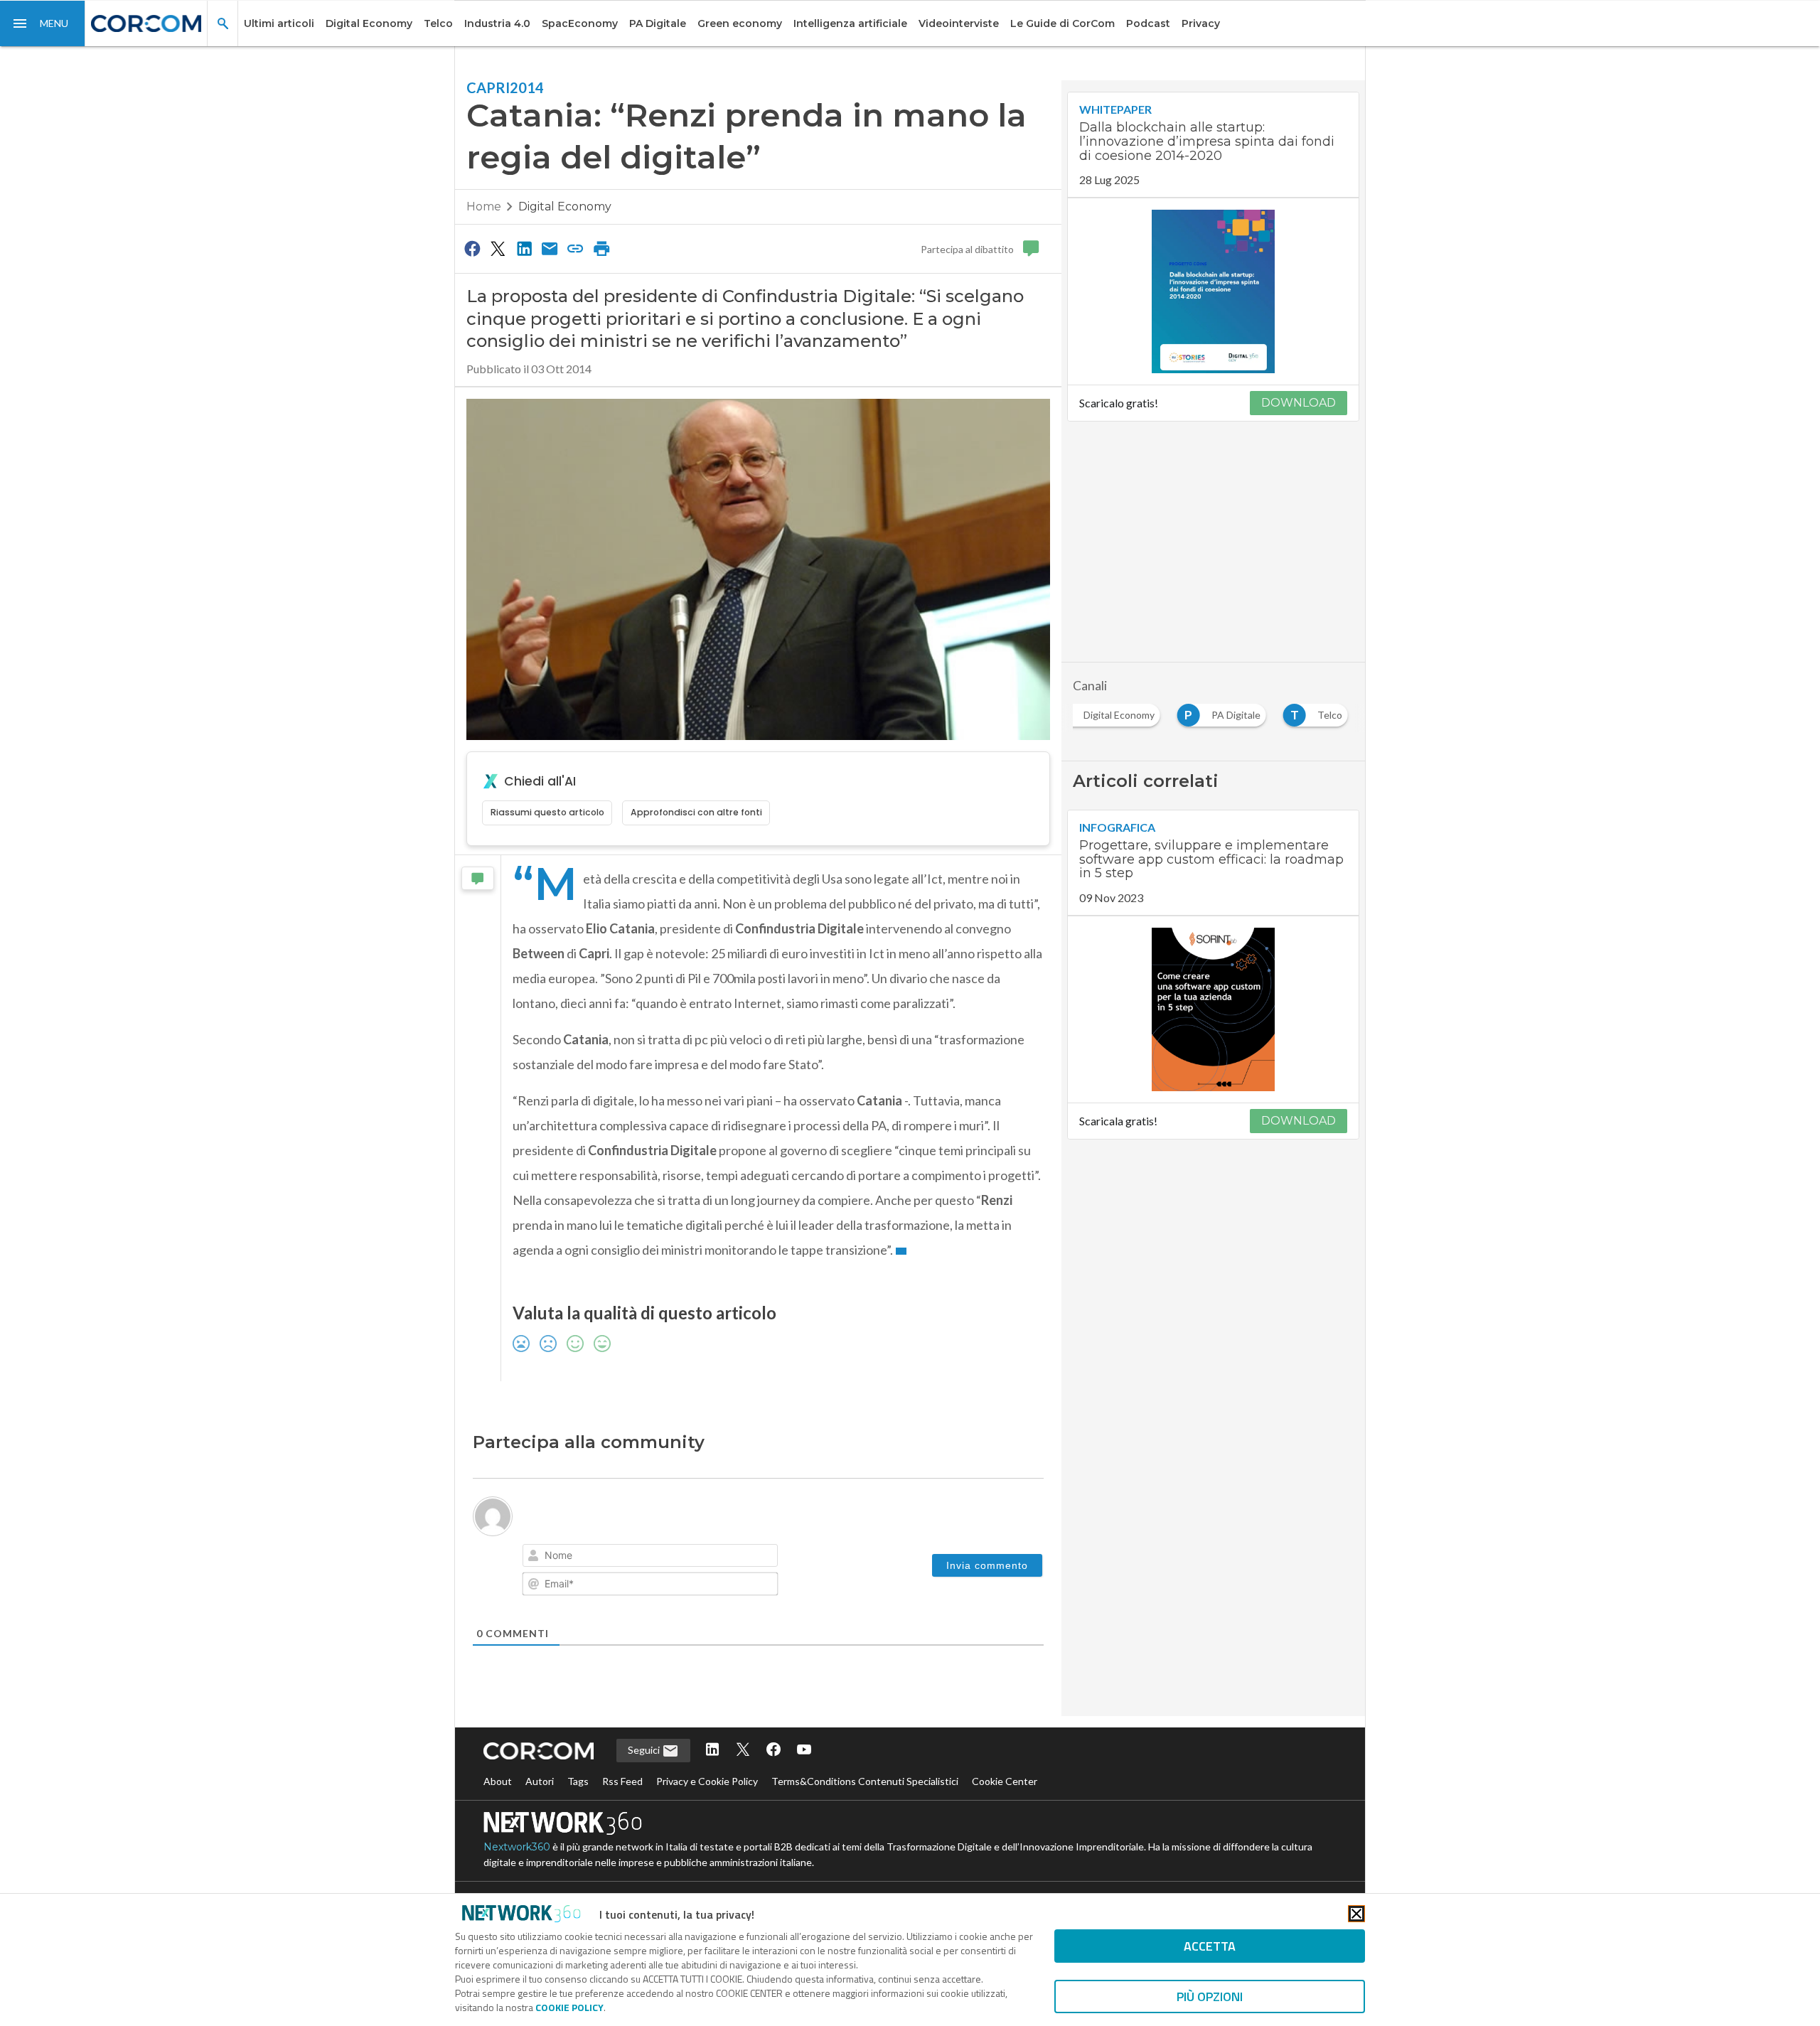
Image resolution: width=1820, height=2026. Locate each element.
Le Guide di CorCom (1062, 23)
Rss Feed (622, 1781)
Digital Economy (369, 23)
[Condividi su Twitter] (498, 248)
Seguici (645, 1750)
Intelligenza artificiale (850, 23)
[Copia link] (576, 248)
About (498, 1781)
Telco (438, 23)
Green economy (740, 23)
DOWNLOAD (1299, 403)
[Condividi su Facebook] (472, 248)
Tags (578, 1781)
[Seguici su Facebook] (773, 1751)
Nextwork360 (517, 1847)
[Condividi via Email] (550, 248)
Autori (540, 1781)
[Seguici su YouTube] (804, 1751)
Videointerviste (959, 23)
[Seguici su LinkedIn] (712, 1751)
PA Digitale (658, 23)
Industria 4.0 (497, 23)
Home (484, 207)
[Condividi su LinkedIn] (524, 248)
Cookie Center (1005, 1781)
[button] (43, 23)
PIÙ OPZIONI (1210, 1996)
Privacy (1201, 23)
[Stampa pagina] (601, 248)
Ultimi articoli (279, 23)
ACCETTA (1210, 1946)
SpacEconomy (580, 23)
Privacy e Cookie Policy (707, 1781)
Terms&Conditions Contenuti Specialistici (865, 1781)
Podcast (1148, 23)
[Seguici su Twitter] (743, 1751)
